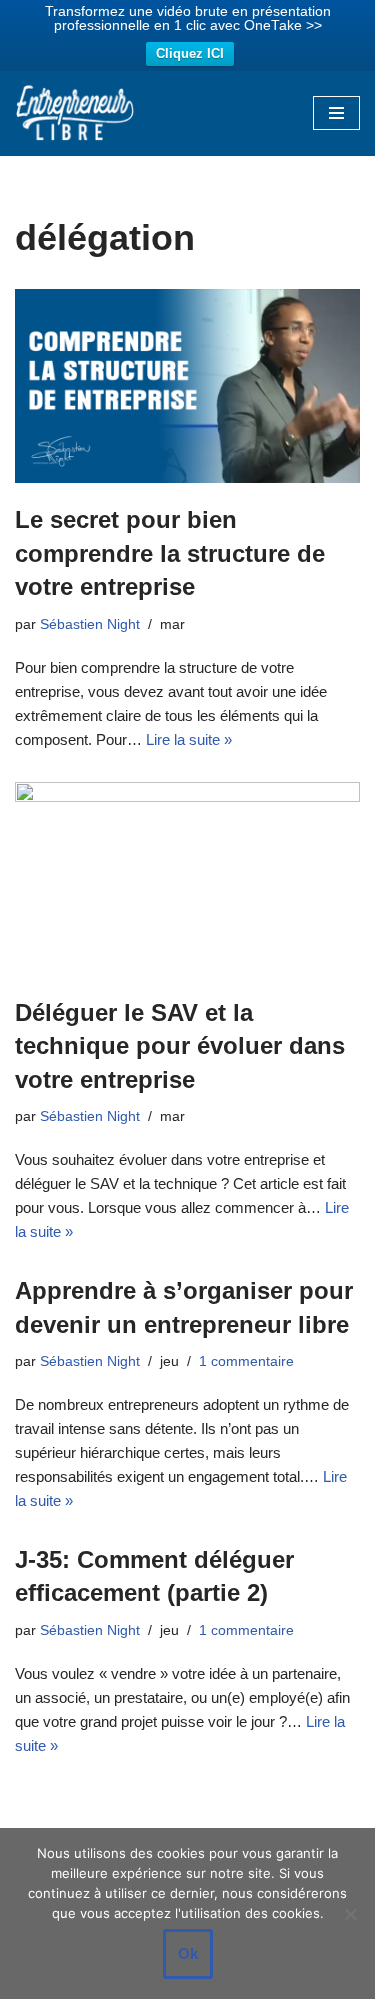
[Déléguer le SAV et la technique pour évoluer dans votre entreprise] (187, 879)
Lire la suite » (189, 739)
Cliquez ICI (190, 53)
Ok (188, 1953)
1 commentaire (246, 1361)
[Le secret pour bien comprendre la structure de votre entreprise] (187, 386)
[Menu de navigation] (336, 113)
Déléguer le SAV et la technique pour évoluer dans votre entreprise (180, 1046)
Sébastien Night (90, 624)
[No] (350, 1914)
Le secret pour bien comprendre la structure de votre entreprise (170, 553)
